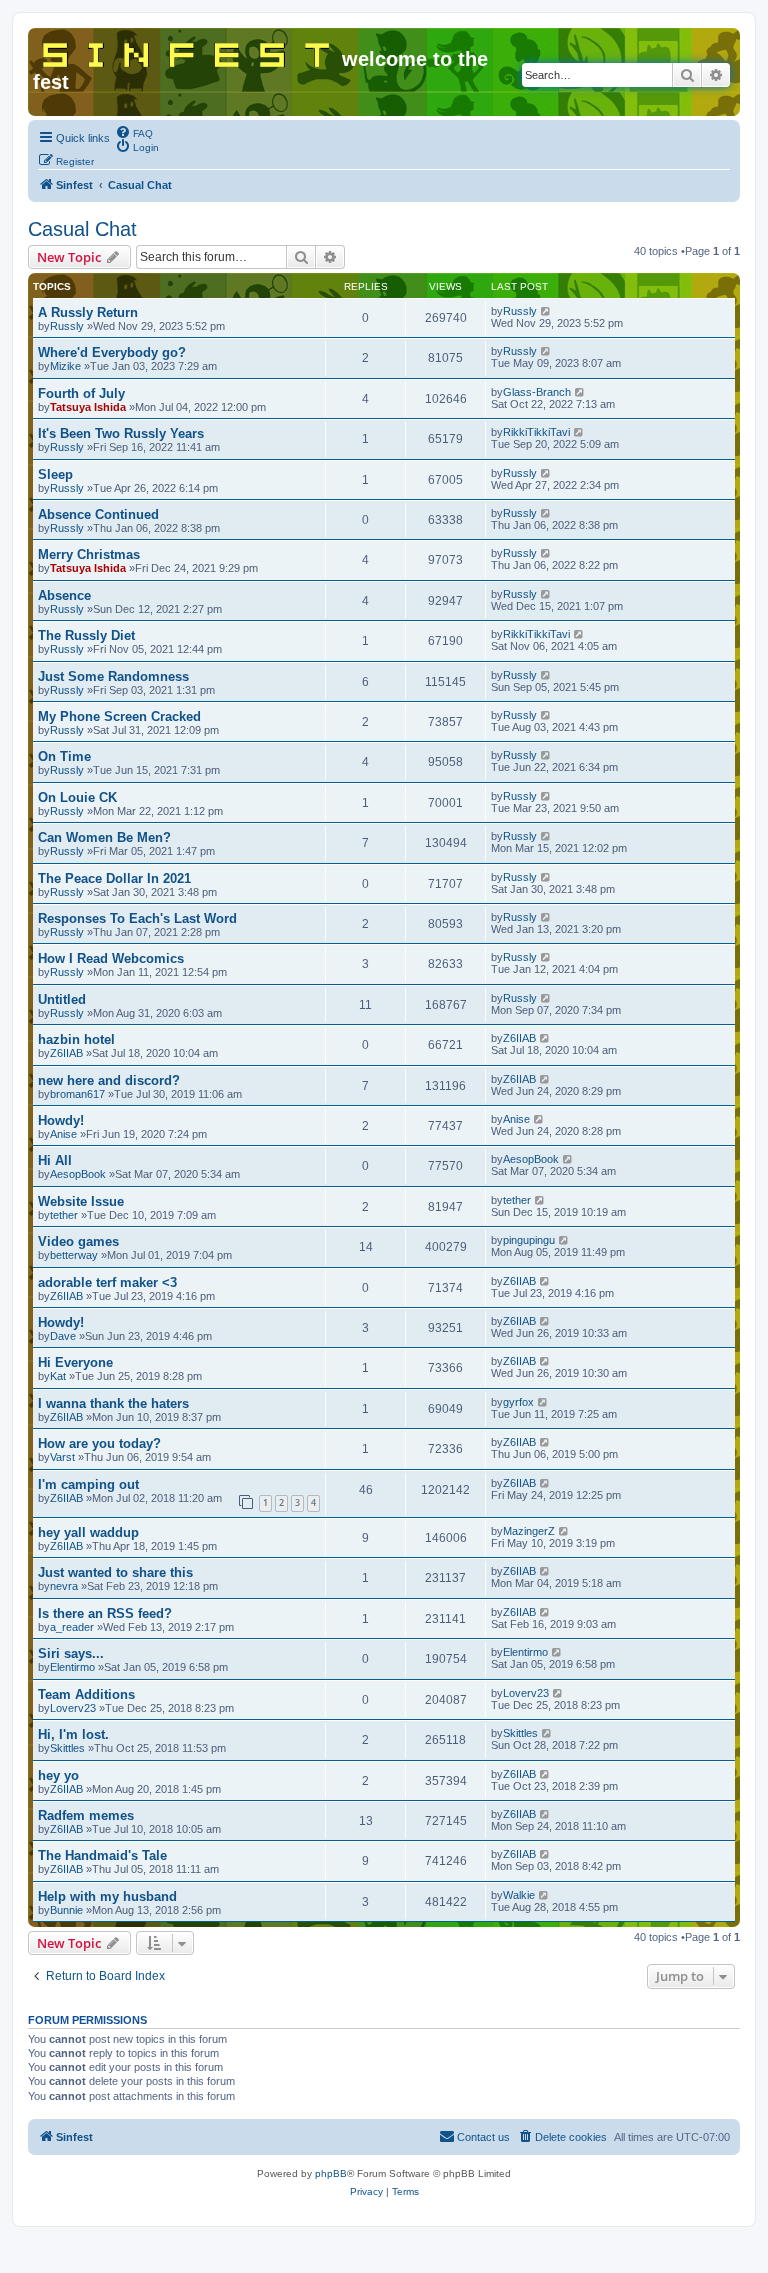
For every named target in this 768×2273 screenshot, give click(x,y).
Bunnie (66, 1910)
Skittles (67, 1748)
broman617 (77, 1094)
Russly (67, 326)
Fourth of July (81, 393)
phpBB (331, 2173)
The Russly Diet (86, 635)
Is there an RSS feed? (105, 1613)
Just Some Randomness (113, 676)
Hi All (55, 1160)
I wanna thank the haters (113, 1403)
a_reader (72, 1627)
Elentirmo (72, 1667)
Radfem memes (86, 1815)
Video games (78, 1241)
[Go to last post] (546, 311)
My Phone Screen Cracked (119, 716)
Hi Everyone (75, 1362)
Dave (63, 1336)
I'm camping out (88, 1484)
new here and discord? (109, 1080)
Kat (58, 1376)
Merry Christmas (89, 554)
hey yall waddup (88, 1532)
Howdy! (61, 1120)
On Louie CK (77, 797)
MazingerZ (529, 1531)
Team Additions (86, 1694)
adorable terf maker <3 (107, 1282)
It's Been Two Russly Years (121, 433)
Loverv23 (73, 1708)
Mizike (65, 366)
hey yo (58, 1775)
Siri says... (71, 1653)
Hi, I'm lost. (73, 1734)
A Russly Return (88, 312)
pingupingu (529, 1240)
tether (64, 1215)
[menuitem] (134, 132)
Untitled (62, 999)
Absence (64, 595)
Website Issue (81, 1201)
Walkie (519, 1895)
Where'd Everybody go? (112, 352)
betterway (74, 1255)
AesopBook (78, 1174)
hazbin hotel (76, 1039)
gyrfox (518, 1402)
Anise (63, 1134)
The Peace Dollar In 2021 (114, 878)
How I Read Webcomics (111, 958)
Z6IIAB (66, 1053)
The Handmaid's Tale (102, 1855)
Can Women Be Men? (104, 837)
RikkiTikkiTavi (536, 432)
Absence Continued (98, 514)
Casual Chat (82, 229)
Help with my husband (107, 1896)
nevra (64, 1586)
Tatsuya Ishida (88, 407)
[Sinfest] (187, 51)
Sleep (55, 474)
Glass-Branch (537, 392)
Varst (62, 1457)
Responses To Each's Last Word (137, 918)
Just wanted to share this (115, 1572)
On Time (64, 756)
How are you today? (99, 1443)
